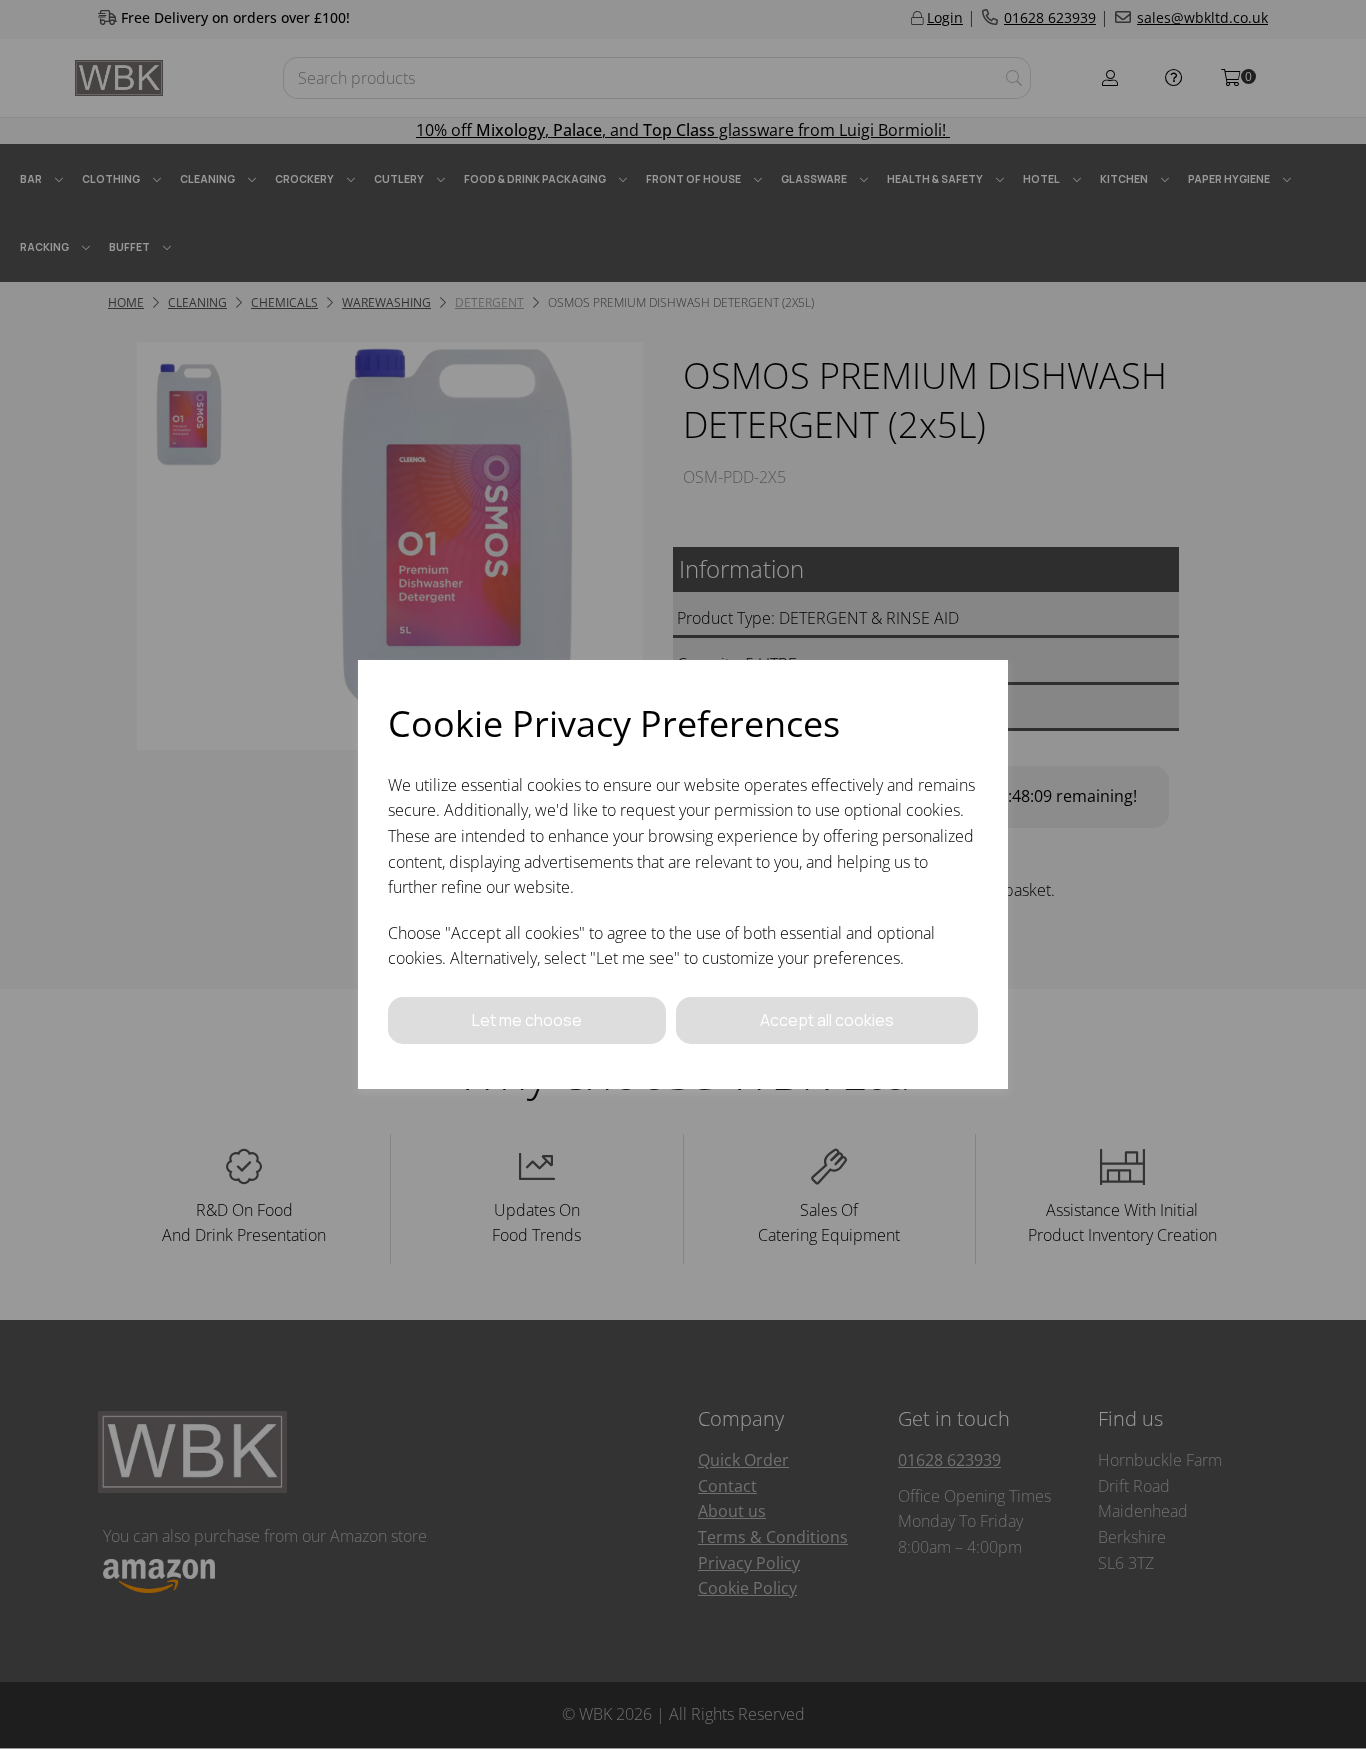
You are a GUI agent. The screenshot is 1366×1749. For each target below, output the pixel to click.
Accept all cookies (827, 1020)
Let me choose (527, 1020)
